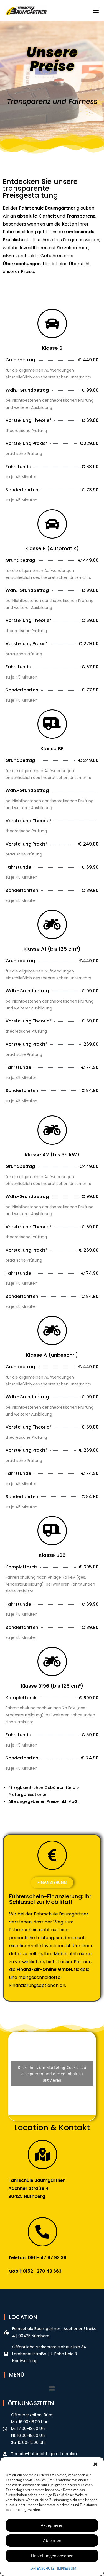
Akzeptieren (52, 2525)
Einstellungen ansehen (52, 2556)
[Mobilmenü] (96, 10)
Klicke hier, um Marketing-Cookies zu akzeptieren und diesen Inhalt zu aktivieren (52, 2073)
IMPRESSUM (67, 2568)
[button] (95, 2464)
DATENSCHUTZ (42, 2568)
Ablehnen (52, 2540)
